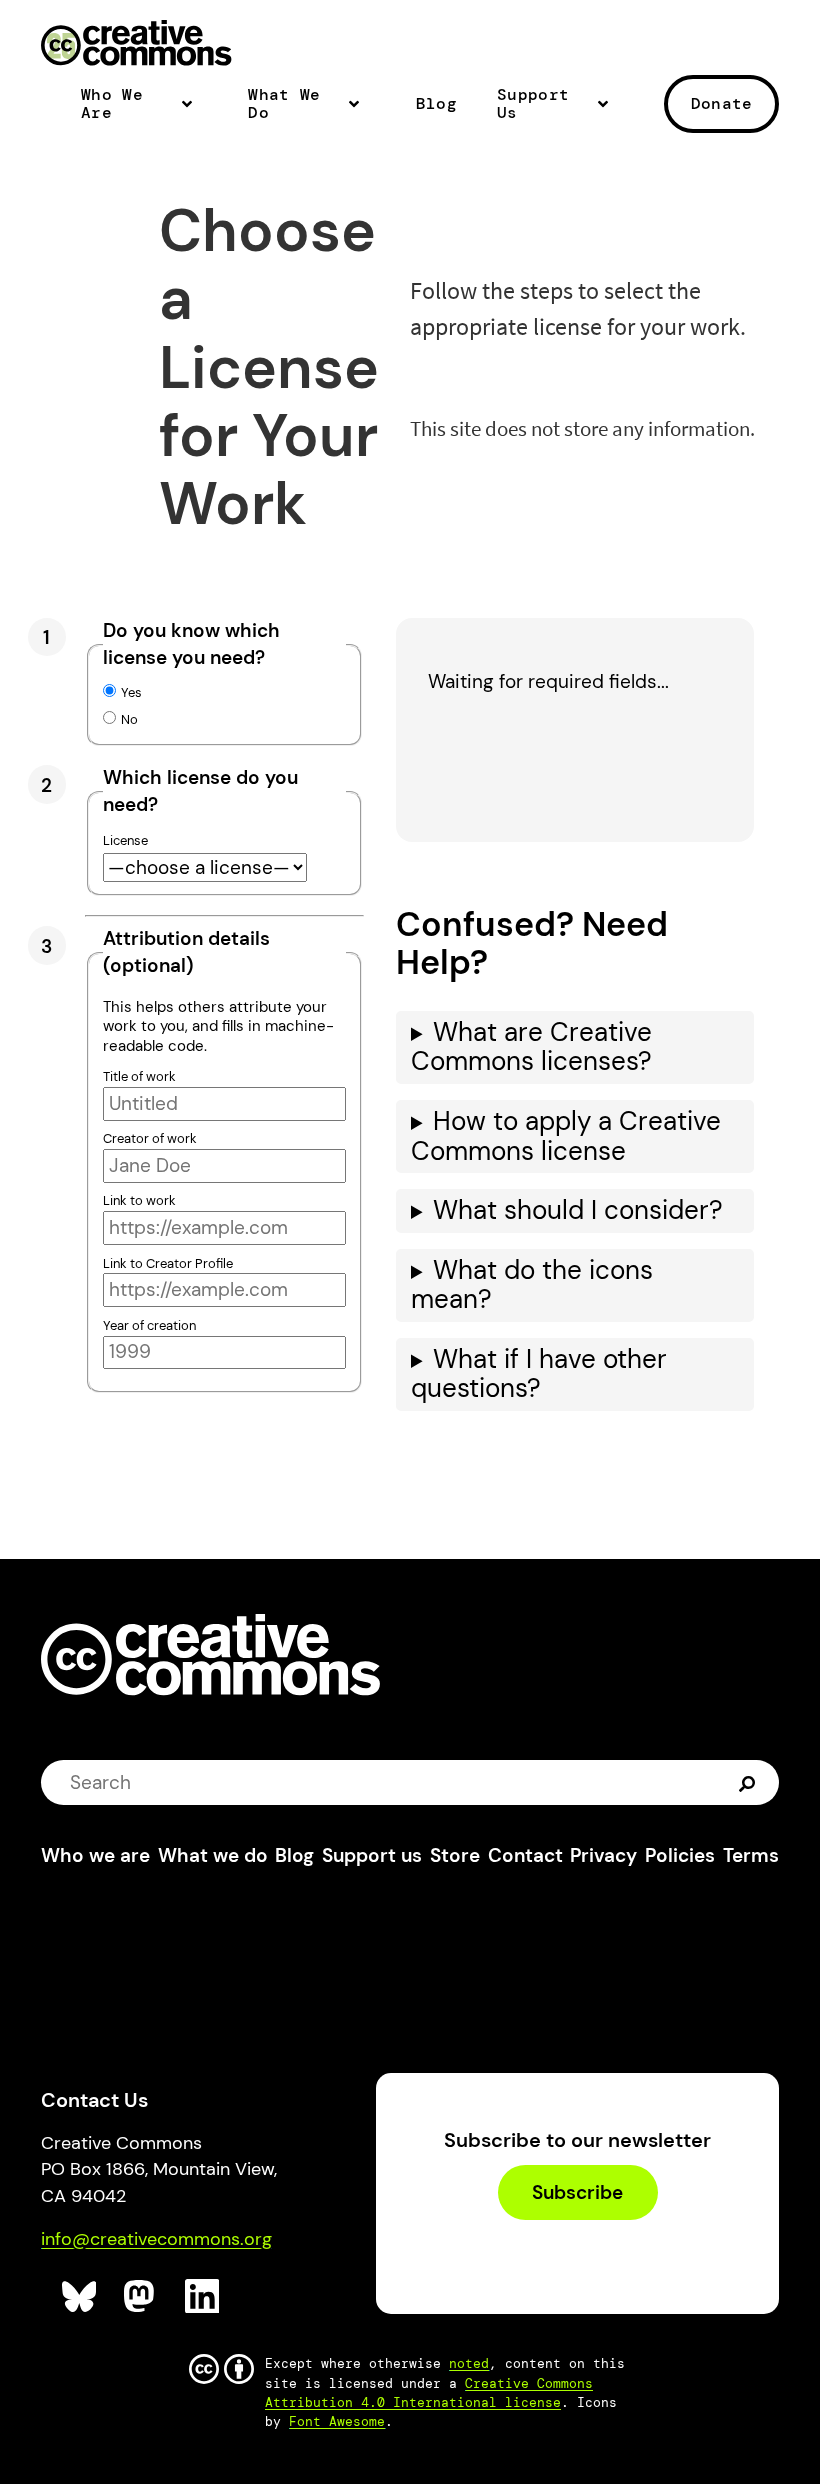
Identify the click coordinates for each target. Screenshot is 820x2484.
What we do (213, 1855)
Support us (372, 1855)
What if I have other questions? (539, 1374)
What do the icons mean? (532, 1285)
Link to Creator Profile (168, 1263)
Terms (751, 1855)
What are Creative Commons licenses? (531, 1047)
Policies (680, 1855)
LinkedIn (202, 2296)
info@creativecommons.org (156, 2239)
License (125, 840)
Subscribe (577, 2192)
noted (469, 2363)
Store (455, 1855)
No (129, 719)
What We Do (284, 104)
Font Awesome (337, 2421)
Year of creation (149, 1325)
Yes (131, 692)
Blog (436, 104)
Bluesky (79, 2296)
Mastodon (141, 2296)
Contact (525, 1855)
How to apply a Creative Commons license (566, 1136)
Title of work (139, 1076)
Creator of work (150, 1138)
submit (749, 1783)
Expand (193, 112)
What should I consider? (578, 1210)
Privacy (603, 1855)
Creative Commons (136, 45)
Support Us (533, 104)
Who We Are (112, 104)
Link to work (139, 1200)
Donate (722, 103)
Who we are (95, 1855)
